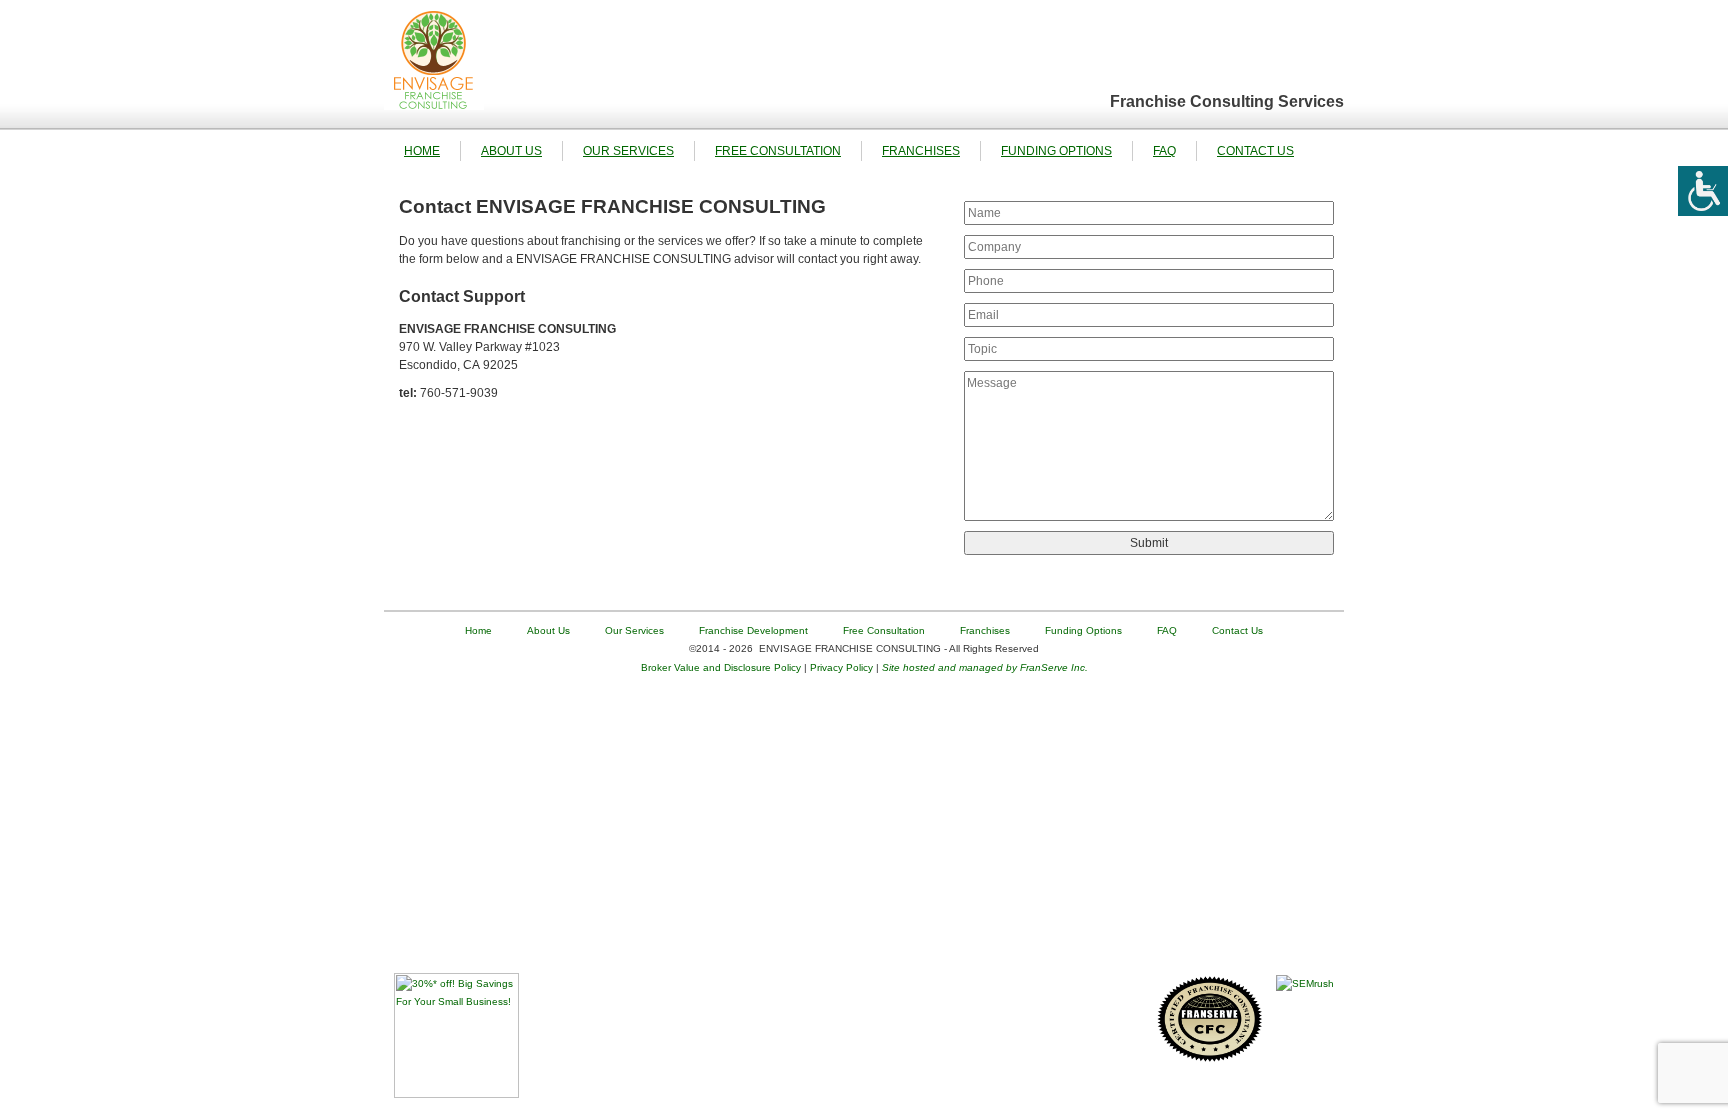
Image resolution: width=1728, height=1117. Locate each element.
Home (422, 151)
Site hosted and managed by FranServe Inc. (985, 667)
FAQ (1164, 151)
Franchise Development (753, 630)
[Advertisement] (864, 833)
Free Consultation (778, 151)
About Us (511, 151)
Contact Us (1255, 151)
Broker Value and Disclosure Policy (721, 667)
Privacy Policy (841, 667)
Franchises (921, 151)
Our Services (628, 151)
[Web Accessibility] (1703, 191)
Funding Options (1056, 151)
